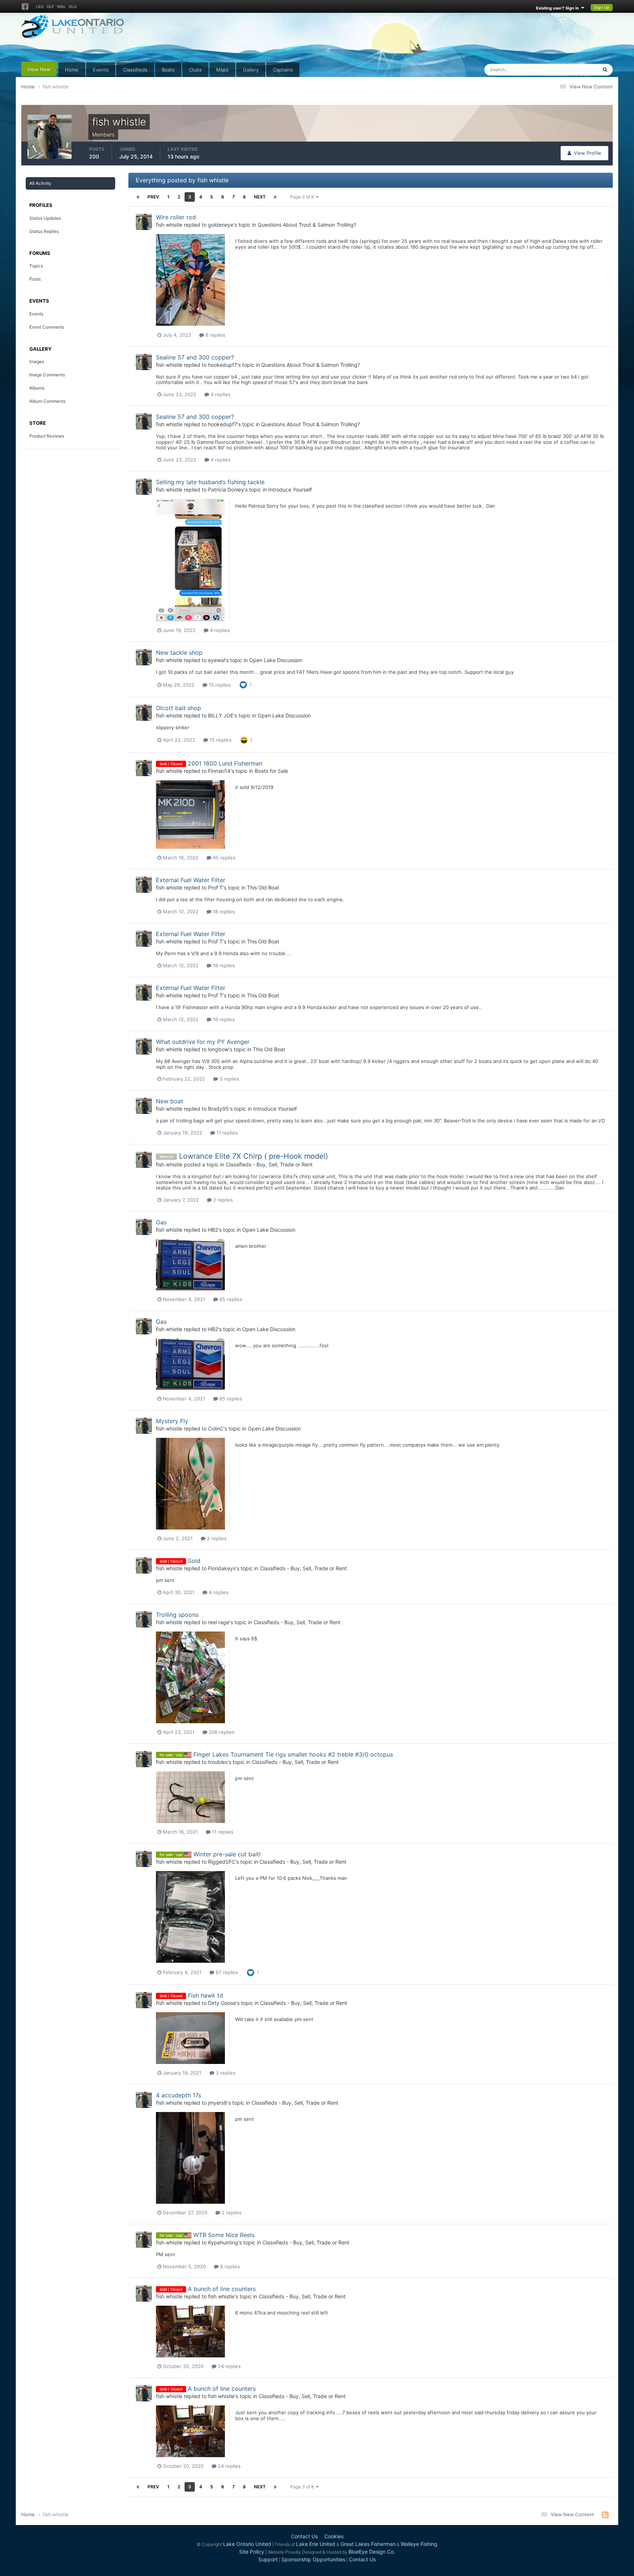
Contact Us (304, 2536)
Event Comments (47, 327)
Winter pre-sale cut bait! (227, 1854)
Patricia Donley (226, 489)
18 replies (223, 911)
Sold (194, 1561)
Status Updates (571, 70)
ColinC (216, 1428)
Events (101, 70)
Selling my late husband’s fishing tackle (210, 482)
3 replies (229, 1079)
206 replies (221, 1732)
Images (37, 361)
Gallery (251, 70)
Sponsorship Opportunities (313, 2559)
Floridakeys (222, 1568)
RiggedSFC (222, 1862)
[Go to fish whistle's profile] (144, 222)
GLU (73, 7)
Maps (222, 70)
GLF (50, 7)
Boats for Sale (271, 771)
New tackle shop (179, 653)
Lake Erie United (316, 2544)
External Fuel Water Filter (191, 880)
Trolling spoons (177, 1615)
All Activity (40, 183)
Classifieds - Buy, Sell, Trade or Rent (269, 1164)
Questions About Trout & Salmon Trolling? (307, 225)
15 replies (219, 685)
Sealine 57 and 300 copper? (195, 357)
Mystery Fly (172, 1421)
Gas (161, 1222)
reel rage (219, 1622)
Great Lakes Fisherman (368, 2544)
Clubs (195, 70)
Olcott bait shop (178, 708)
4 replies (220, 394)
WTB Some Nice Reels (224, 2235)
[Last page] (275, 197)
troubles (218, 1762)
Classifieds (135, 70)
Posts (35, 279)
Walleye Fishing (419, 2544)
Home (72, 70)
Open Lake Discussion (276, 660)
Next (260, 197)
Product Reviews (47, 436)
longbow (218, 1049)
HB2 (213, 1230)
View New (39, 69)
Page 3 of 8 (303, 197)
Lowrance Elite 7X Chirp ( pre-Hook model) (254, 1156)
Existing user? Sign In (559, 8)
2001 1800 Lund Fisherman (225, 763)
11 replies (226, 1133)
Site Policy (252, 2552)
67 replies (226, 1972)
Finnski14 (219, 771)
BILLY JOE (221, 715)
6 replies (229, 2266)
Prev (153, 197)
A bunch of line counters (222, 2289)
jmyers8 (218, 2103)
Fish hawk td (205, 1995)
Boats (168, 70)
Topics (36, 266)
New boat (170, 1101)
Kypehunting (223, 2242)
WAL (61, 7)
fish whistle (169, 225)
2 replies (222, 1200)
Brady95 (218, 1109)
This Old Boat (263, 887)
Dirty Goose (222, 2003)
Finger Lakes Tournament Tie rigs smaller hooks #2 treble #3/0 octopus (293, 1754)
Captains (283, 70)
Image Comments (47, 375)
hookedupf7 (223, 365)
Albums (37, 388)
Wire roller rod (176, 217)
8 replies (215, 335)
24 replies (229, 2366)
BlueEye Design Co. (372, 2552)
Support (268, 2559)
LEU (40, 7)
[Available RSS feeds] (605, 2515)
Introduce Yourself (290, 489)
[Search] (605, 70)
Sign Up (602, 7)
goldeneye (221, 225)
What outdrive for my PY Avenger (203, 1042)
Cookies (334, 2536)
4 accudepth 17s (178, 2095)
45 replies (223, 858)
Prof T (215, 887)
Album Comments (47, 401)
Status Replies (44, 231)
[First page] (138, 197)
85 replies (230, 1299)
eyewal (216, 660)
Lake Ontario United (247, 2544)
